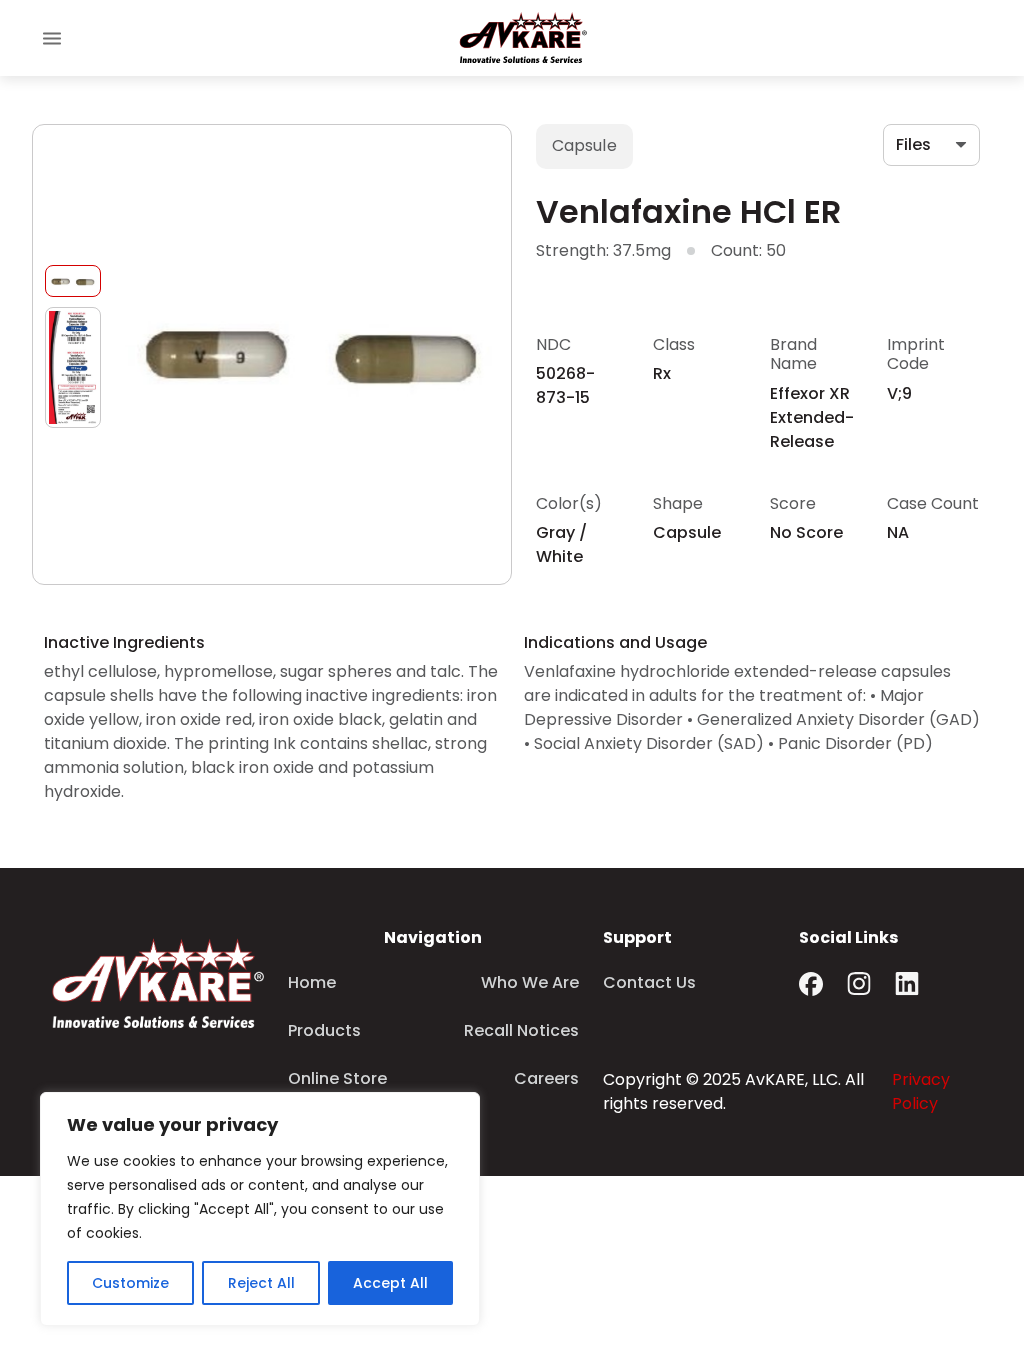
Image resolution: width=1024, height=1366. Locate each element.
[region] (260, 1209)
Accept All (390, 1283)
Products (324, 1030)
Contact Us (649, 982)
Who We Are (530, 982)
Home (312, 982)
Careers (546, 1078)
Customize (130, 1283)
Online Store (337, 1078)
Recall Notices (521, 1030)
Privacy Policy (921, 1091)
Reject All (261, 1283)
